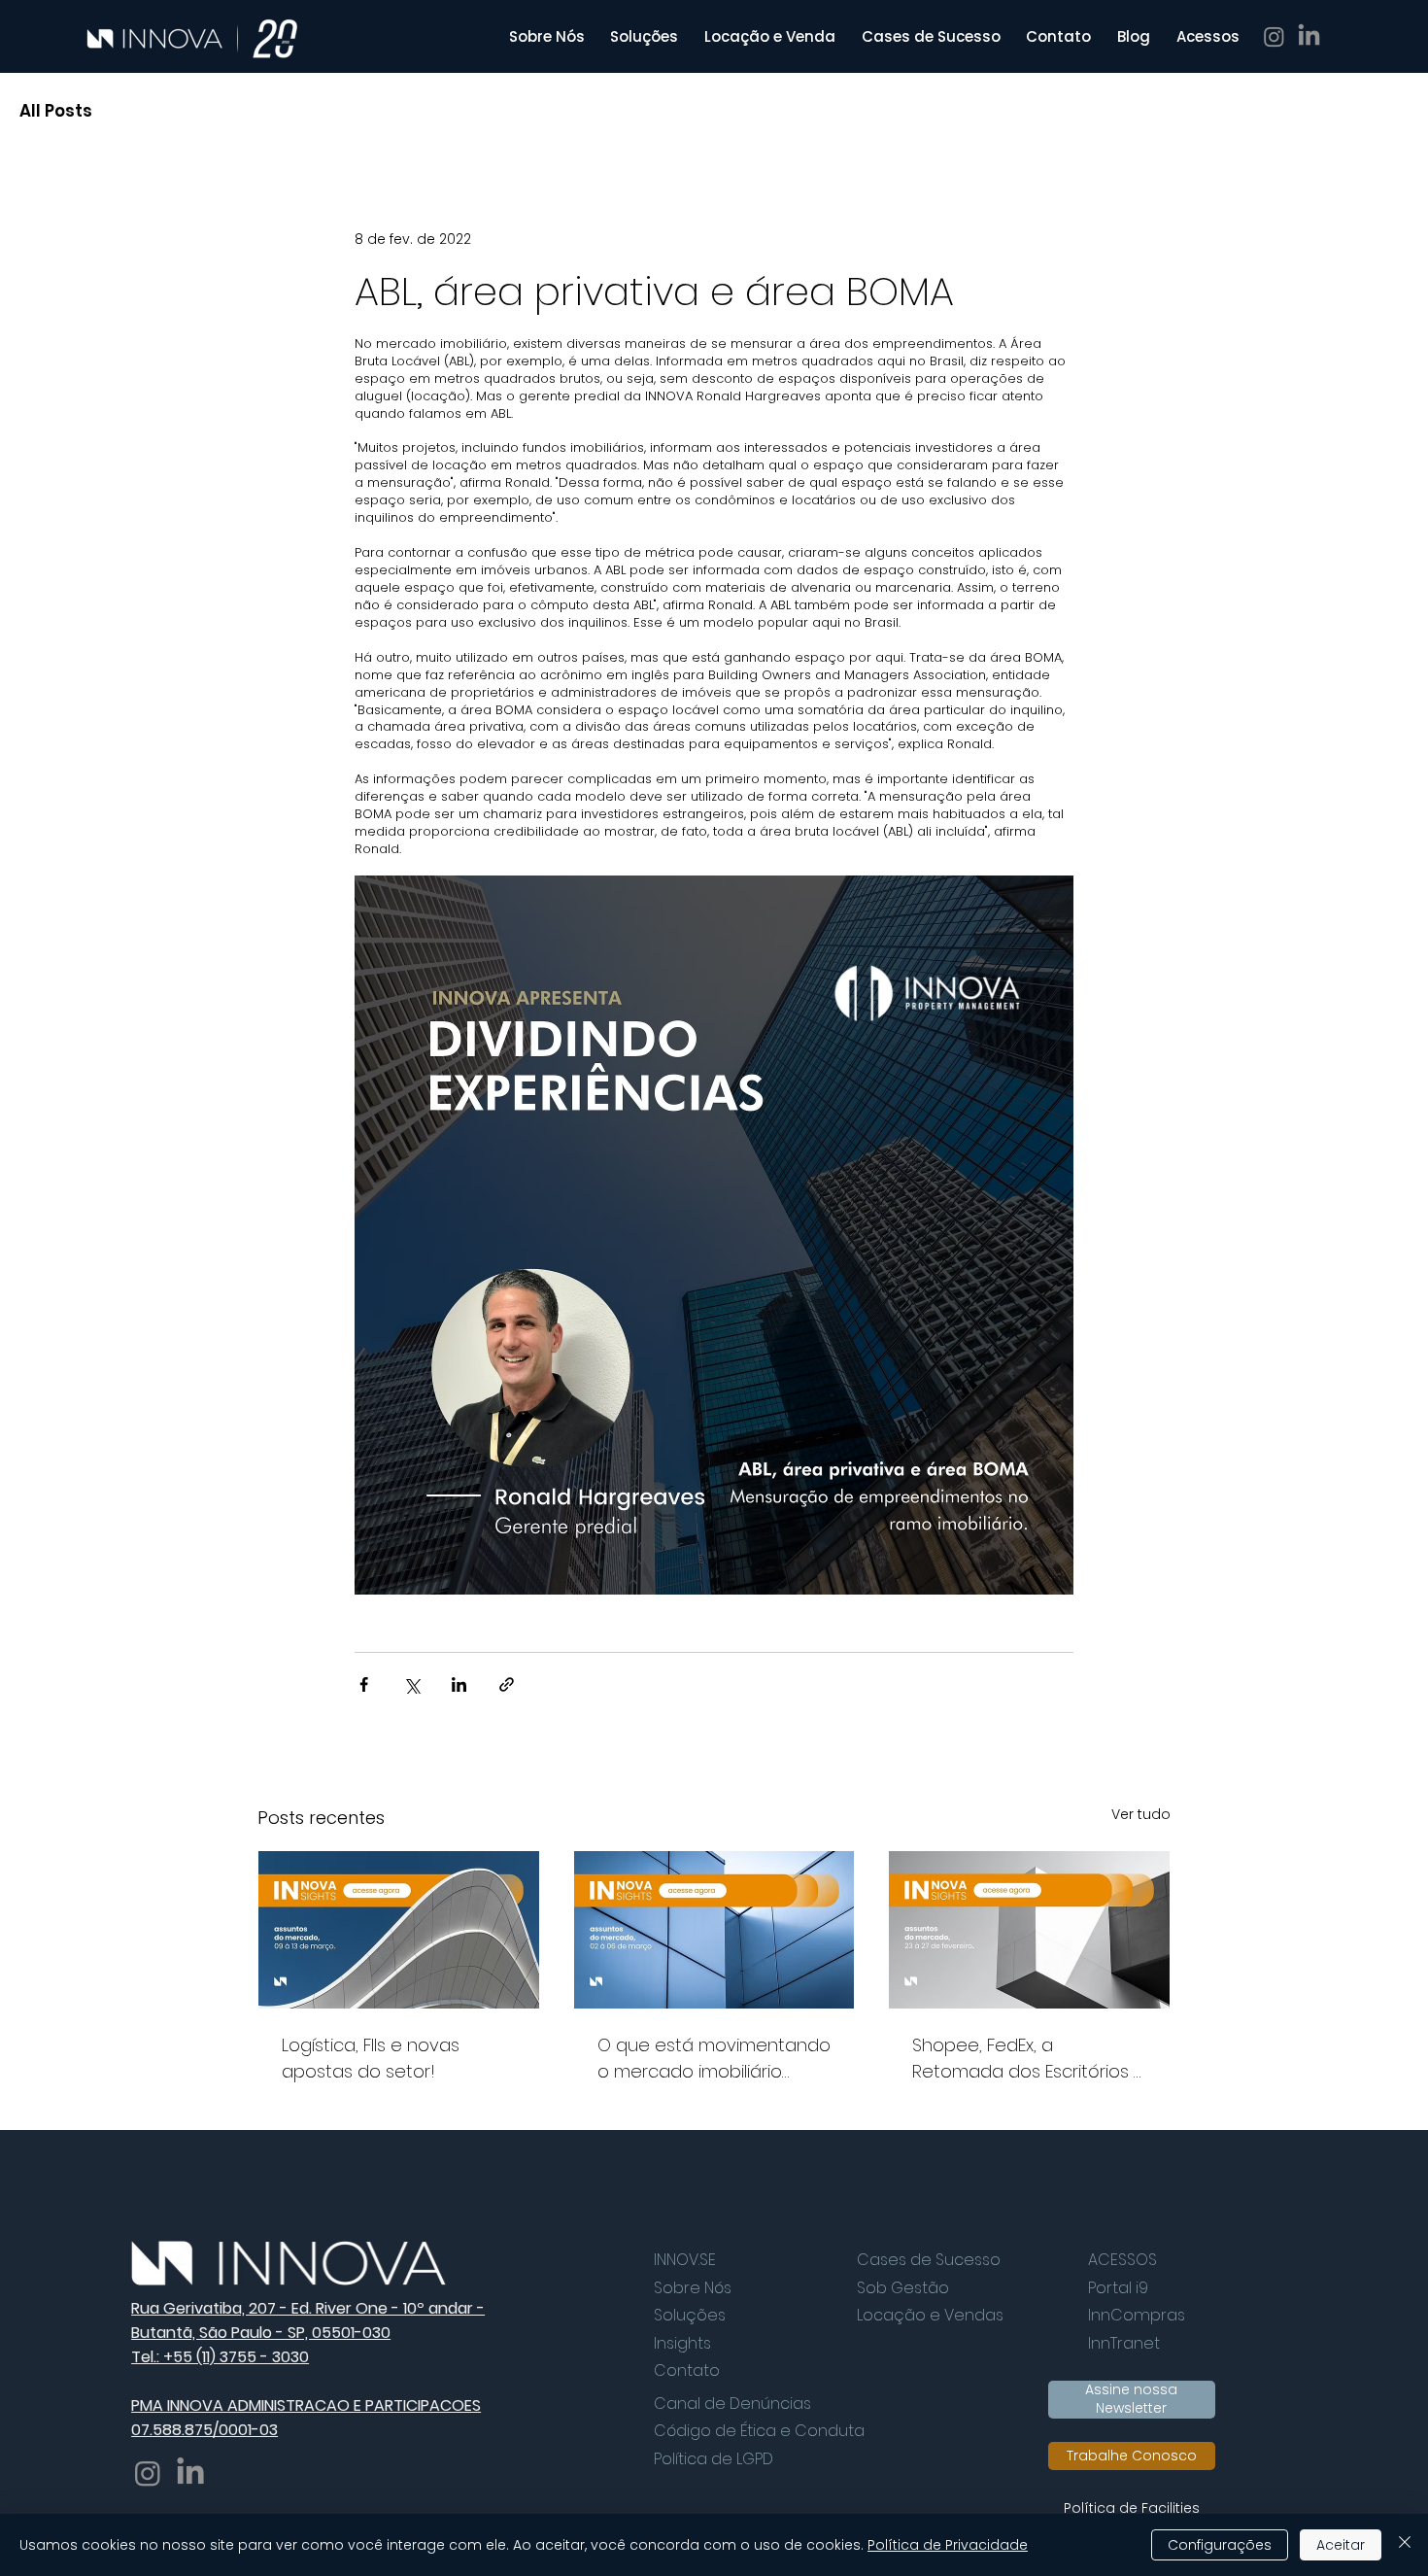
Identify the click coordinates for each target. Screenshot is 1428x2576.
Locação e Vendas (930, 2315)
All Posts (56, 111)
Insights (682, 2343)
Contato (687, 2370)
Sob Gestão (903, 2288)
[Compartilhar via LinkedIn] (459, 1684)
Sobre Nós (693, 2288)
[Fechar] (1405, 2545)
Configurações (1220, 2545)
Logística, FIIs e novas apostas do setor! (371, 2058)
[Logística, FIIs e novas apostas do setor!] (399, 1930)
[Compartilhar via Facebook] (364, 1684)
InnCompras (1137, 2315)
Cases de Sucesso (929, 2260)
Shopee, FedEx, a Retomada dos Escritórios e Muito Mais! (1029, 2059)
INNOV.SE (685, 2260)
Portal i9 (1118, 2288)
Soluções (690, 2315)
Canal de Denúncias (732, 2404)
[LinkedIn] (1309, 36)
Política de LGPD (714, 2459)
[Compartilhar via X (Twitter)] (411, 1684)
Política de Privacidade (948, 2545)
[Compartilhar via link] (507, 1684)
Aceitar (1341, 2545)
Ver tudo (1141, 1814)
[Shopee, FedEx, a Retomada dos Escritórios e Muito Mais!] (1029, 1930)
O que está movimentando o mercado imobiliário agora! (714, 2059)
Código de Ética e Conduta (759, 2431)
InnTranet (1124, 2343)
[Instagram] (1274, 36)
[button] (1207, 36)
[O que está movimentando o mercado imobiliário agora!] (714, 1930)
